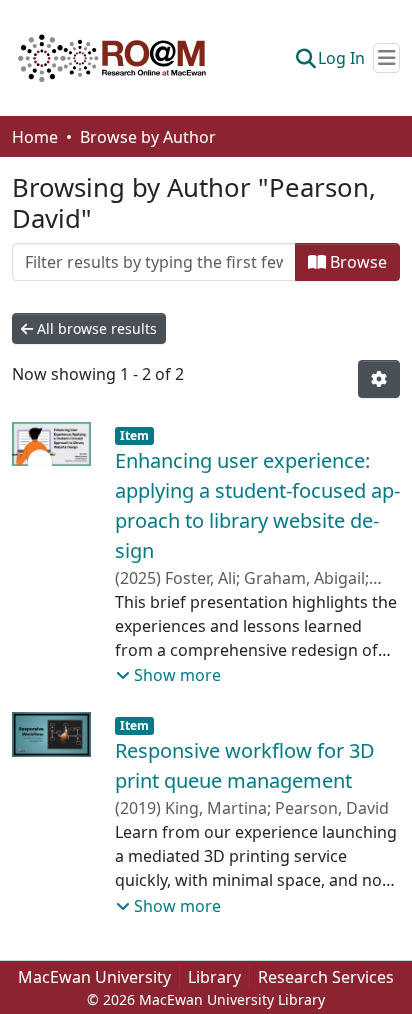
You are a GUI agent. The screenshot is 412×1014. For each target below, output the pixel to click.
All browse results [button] (95, 328)
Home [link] (35, 137)
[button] (112, 58)
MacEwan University (94, 977)
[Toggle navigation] (386, 58)
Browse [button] (356, 262)
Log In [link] (341, 58)
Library (214, 977)
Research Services (326, 977)
